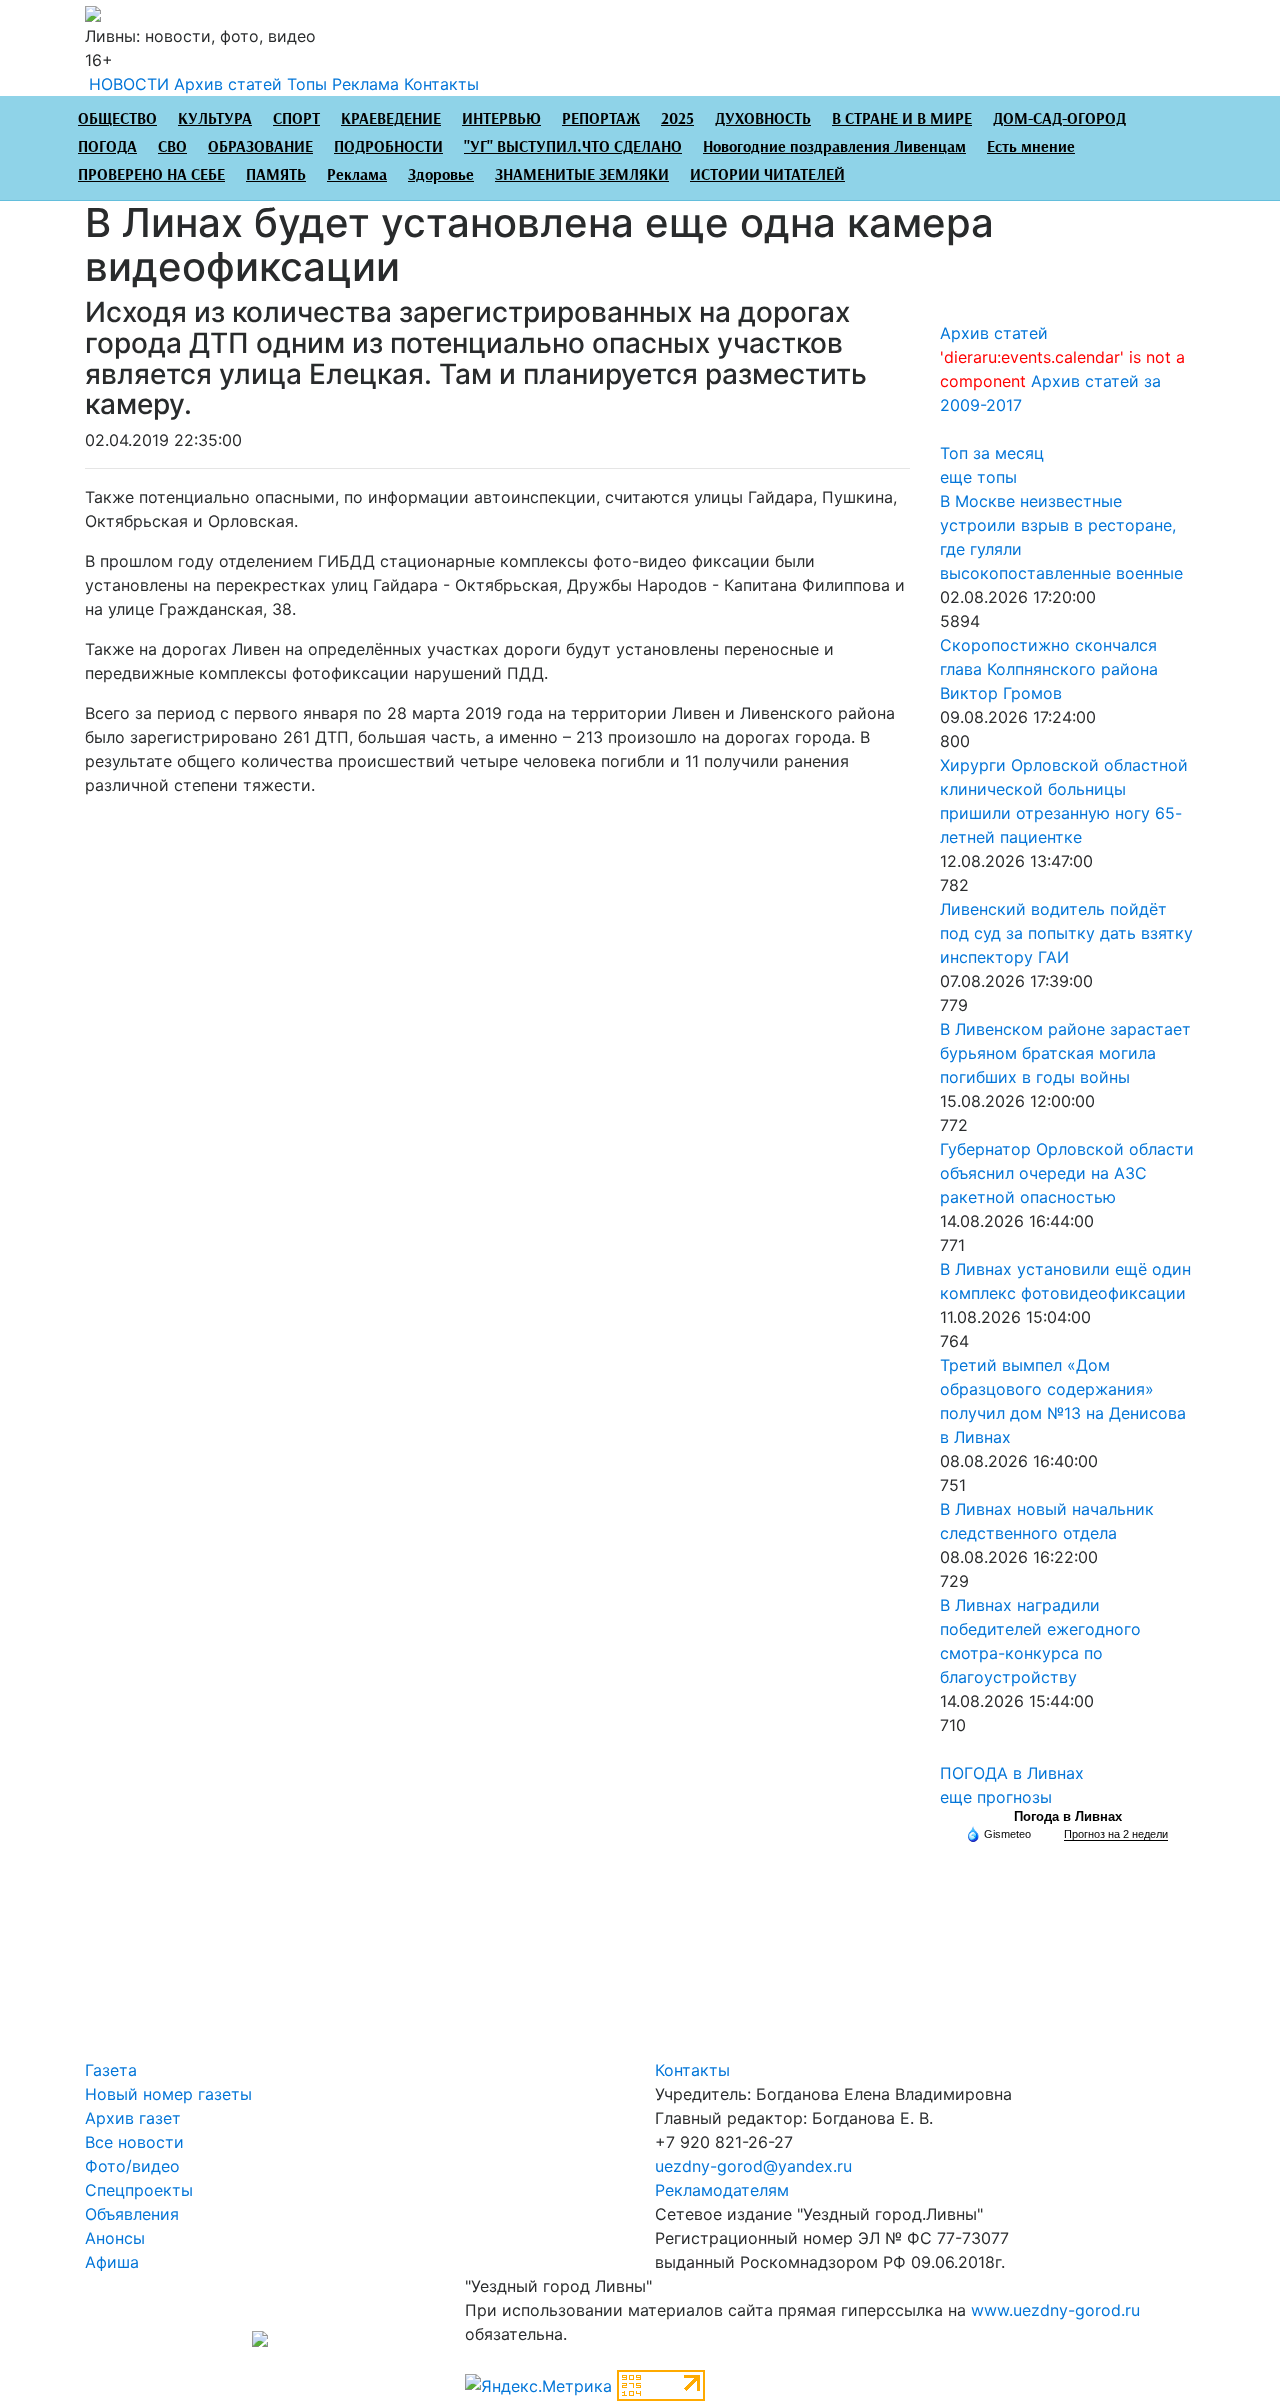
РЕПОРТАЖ (601, 119)
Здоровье (441, 175)
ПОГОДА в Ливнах (1012, 1773)
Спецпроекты (139, 2190)
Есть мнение (1031, 147)
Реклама (365, 84)
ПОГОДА (107, 147)
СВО (172, 147)
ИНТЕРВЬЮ (501, 119)
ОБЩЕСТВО (117, 119)
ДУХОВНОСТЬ (763, 119)
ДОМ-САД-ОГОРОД (1059, 119)
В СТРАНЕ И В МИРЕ (902, 119)
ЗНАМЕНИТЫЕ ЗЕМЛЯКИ (582, 175)
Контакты (441, 84)
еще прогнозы (996, 1797)
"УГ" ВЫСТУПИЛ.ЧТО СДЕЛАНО (573, 147)
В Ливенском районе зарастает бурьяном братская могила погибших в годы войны (1065, 1053)
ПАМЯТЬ (276, 175)
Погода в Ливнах (1068, 1816)
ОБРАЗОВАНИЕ (260, 147)
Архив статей (228, 84)
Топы (307, 84)
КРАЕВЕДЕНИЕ (391, 119)
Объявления (132, 2214)
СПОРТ (296, 119)
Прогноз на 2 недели (1116, 1834)
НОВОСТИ (129, 84)
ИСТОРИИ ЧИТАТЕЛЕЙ (767, 175)
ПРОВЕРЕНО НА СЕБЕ (151, 175)
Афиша (112, 2262)
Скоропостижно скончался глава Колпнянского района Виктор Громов (1049, 669)
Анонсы (115, 2238)
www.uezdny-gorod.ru (1055, 2310)
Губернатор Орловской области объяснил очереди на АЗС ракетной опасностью (1067, 1173)
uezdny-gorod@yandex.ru (753, 2166)
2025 (677, 119)
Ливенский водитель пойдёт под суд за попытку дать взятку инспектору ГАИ (1066, 933)
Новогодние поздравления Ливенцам (834, 147)
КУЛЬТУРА (215, 119)
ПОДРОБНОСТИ (388, 147)
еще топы (978, 477)
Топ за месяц (992, 453)
